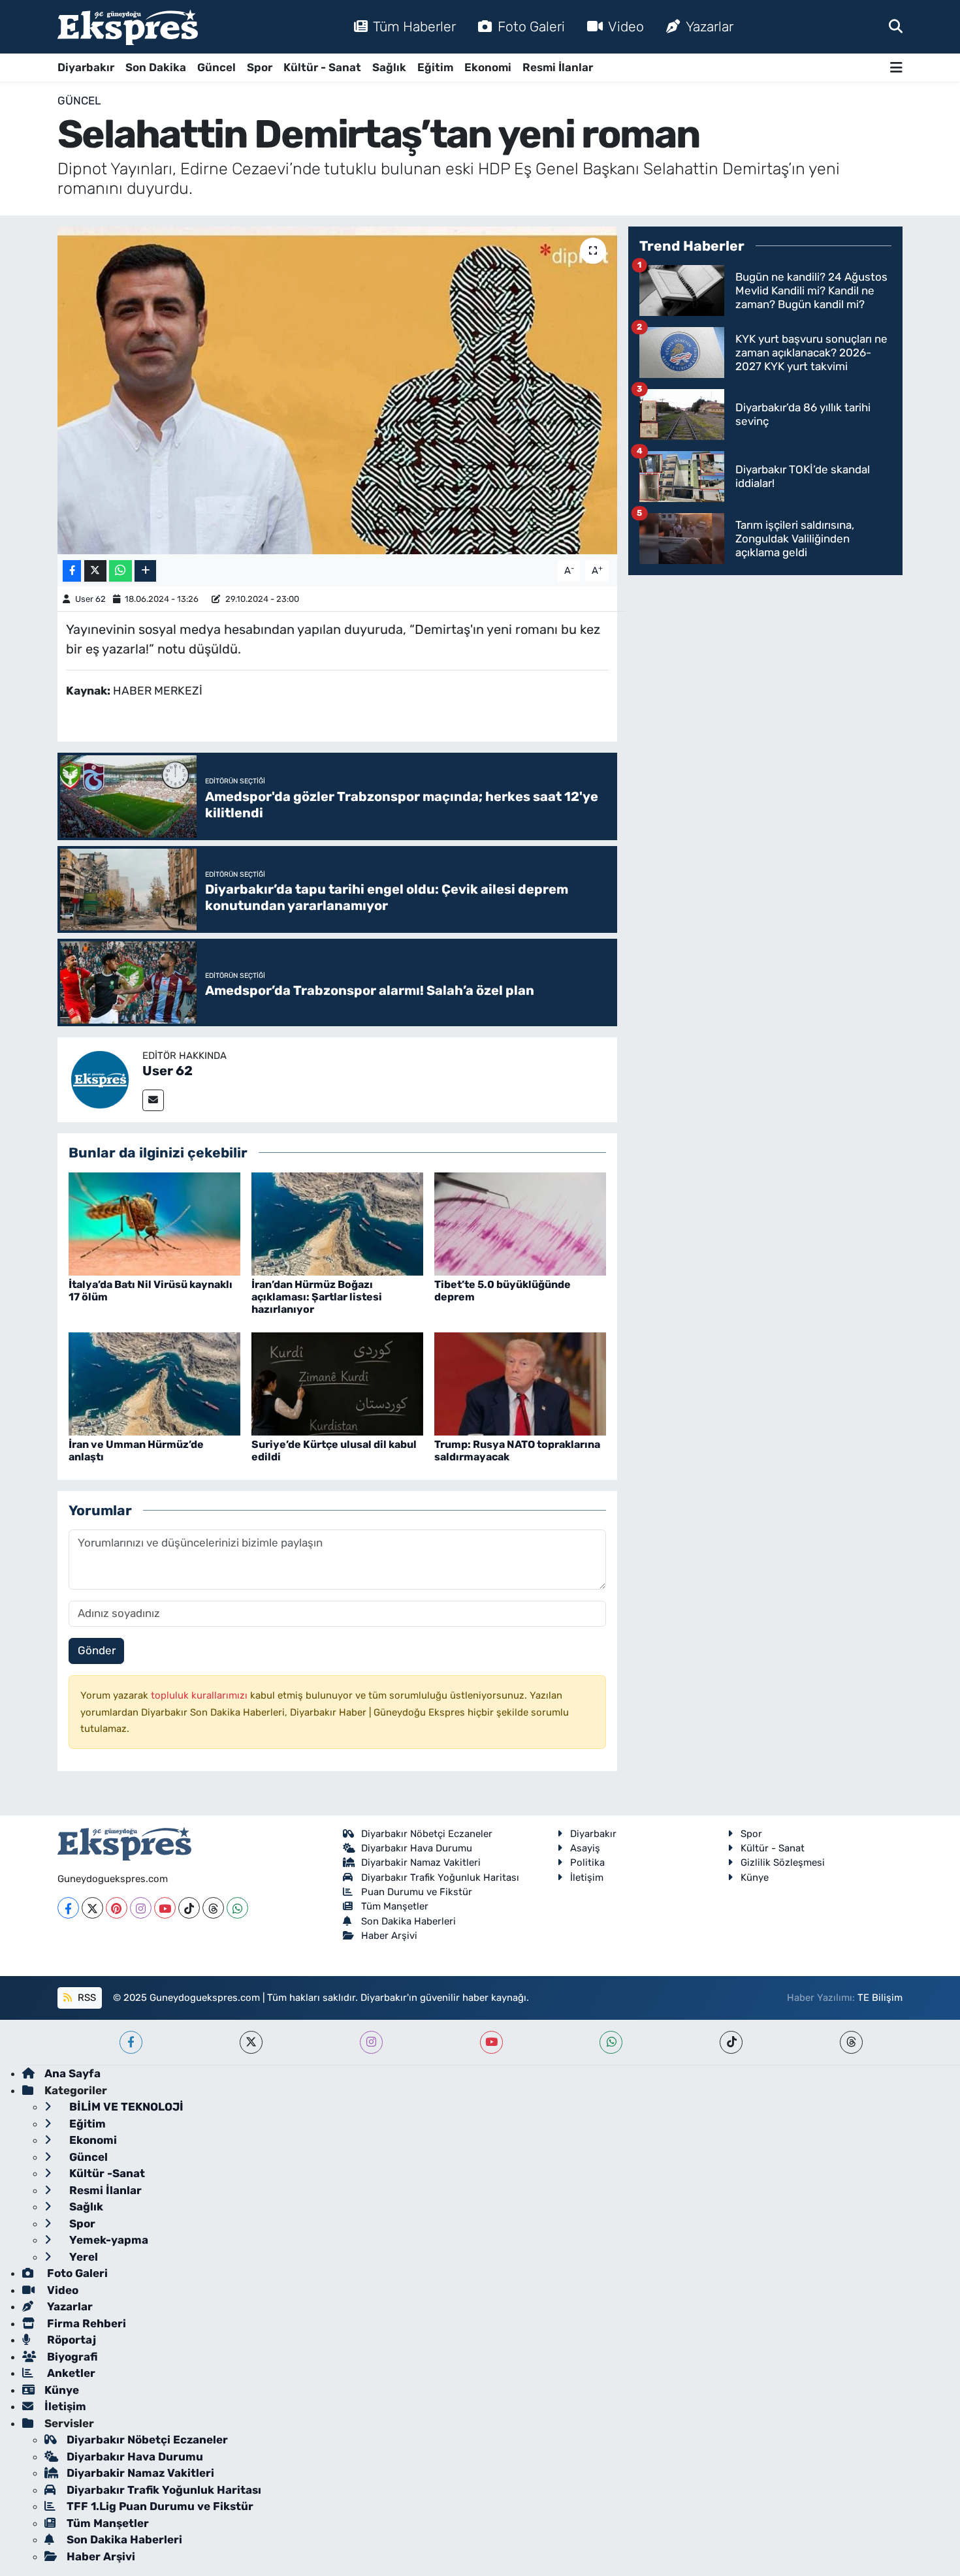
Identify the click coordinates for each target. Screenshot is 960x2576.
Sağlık (389, 67)
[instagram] (371, 2042)
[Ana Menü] (896, 68)
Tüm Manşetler (395, 1906)
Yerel (82, 2257)
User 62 (90, 599)
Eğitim (435, 67)
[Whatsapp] (237, 1908)
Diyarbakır (86, 67)
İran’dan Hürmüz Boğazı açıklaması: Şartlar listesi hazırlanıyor (317, 1297)
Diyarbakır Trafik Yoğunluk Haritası (440, 1877)
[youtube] (491, 2042)
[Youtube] (165, 1908)
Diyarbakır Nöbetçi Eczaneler (427, 1834)
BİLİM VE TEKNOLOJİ (125, 2107)
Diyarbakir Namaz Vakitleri (421, 1862)
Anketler (70, 2373)
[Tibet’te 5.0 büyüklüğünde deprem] (520, 1223)
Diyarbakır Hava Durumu (417, 1848)
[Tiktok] (189, 1908)
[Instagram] (141, 1908)
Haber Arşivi (389, 1936)
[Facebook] (68, 1908)
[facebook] (131, 2042)
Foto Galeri (531, 26)
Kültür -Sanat (106, 2173)
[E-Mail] (153, 1100)
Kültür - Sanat (322, 67)
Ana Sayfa (72, 2073)
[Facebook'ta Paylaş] (72, 571)
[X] (92, 1908)
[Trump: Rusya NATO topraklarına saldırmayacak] (520, 1383)
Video (626, 26)
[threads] (851, 2042)
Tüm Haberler (414, 26)
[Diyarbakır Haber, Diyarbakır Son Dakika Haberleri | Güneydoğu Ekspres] (128, 27)
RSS (86, 1998)
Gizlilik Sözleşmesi (783, 1862)
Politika (587, 1862)
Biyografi (71, 2357)
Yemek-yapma (107, 2240)
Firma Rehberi (85, 2323)
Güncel (216, 67)
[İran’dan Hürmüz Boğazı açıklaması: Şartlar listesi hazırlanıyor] (337, 1223)
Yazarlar (710, 26)
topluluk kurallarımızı (200, 1695)
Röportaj (70, 2340)
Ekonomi (488, 67)
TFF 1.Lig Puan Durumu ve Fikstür (160, 2506)
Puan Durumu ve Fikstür (417, 1892)
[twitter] (251, 2042)
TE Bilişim (880, 1998)
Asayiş (585, 1848)
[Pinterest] (117, 1908)
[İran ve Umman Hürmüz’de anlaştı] (154, 1383)
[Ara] (896, 26)
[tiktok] (731, 2042)
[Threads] (213, 1908)
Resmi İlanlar (558, 67)
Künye (755, 1877)
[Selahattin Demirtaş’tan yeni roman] (337, 390)
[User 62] (100, 1078)
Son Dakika (156, 67)
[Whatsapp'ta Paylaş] (120, 571)
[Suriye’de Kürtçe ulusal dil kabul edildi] (337, 1383)
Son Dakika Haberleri (408, 1921)
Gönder (97, 1650)
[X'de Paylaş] (95, 571)
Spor (260, 67)
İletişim (587, 1877)
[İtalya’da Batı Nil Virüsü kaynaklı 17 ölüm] (154, 1223)
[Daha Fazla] (145, 571)
